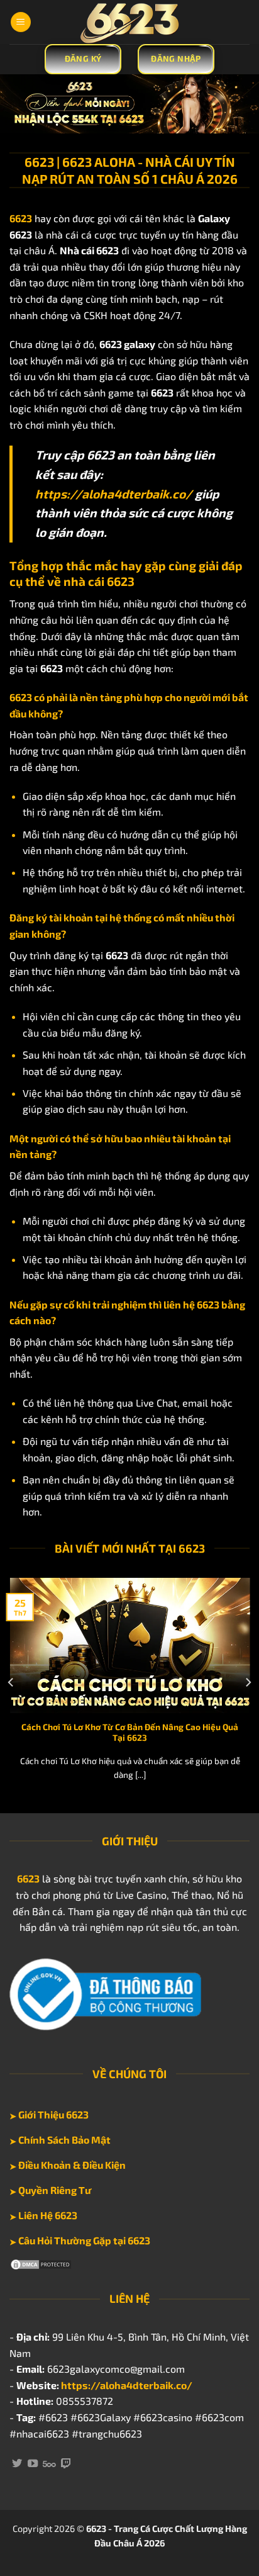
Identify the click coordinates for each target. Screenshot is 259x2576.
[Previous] (11, 1683)
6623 (28, 1878)
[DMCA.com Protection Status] (41, 2263)
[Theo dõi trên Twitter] (17, 2464)
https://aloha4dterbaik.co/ (114, 494)
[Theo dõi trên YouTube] (33, 2464)
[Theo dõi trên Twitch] (66, 2464)
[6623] (129, 22)
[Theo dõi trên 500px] (49, 2464)
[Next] (248, 1683)
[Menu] (21, 22)
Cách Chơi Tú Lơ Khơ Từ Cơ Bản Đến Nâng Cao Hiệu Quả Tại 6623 (130, 1732)
